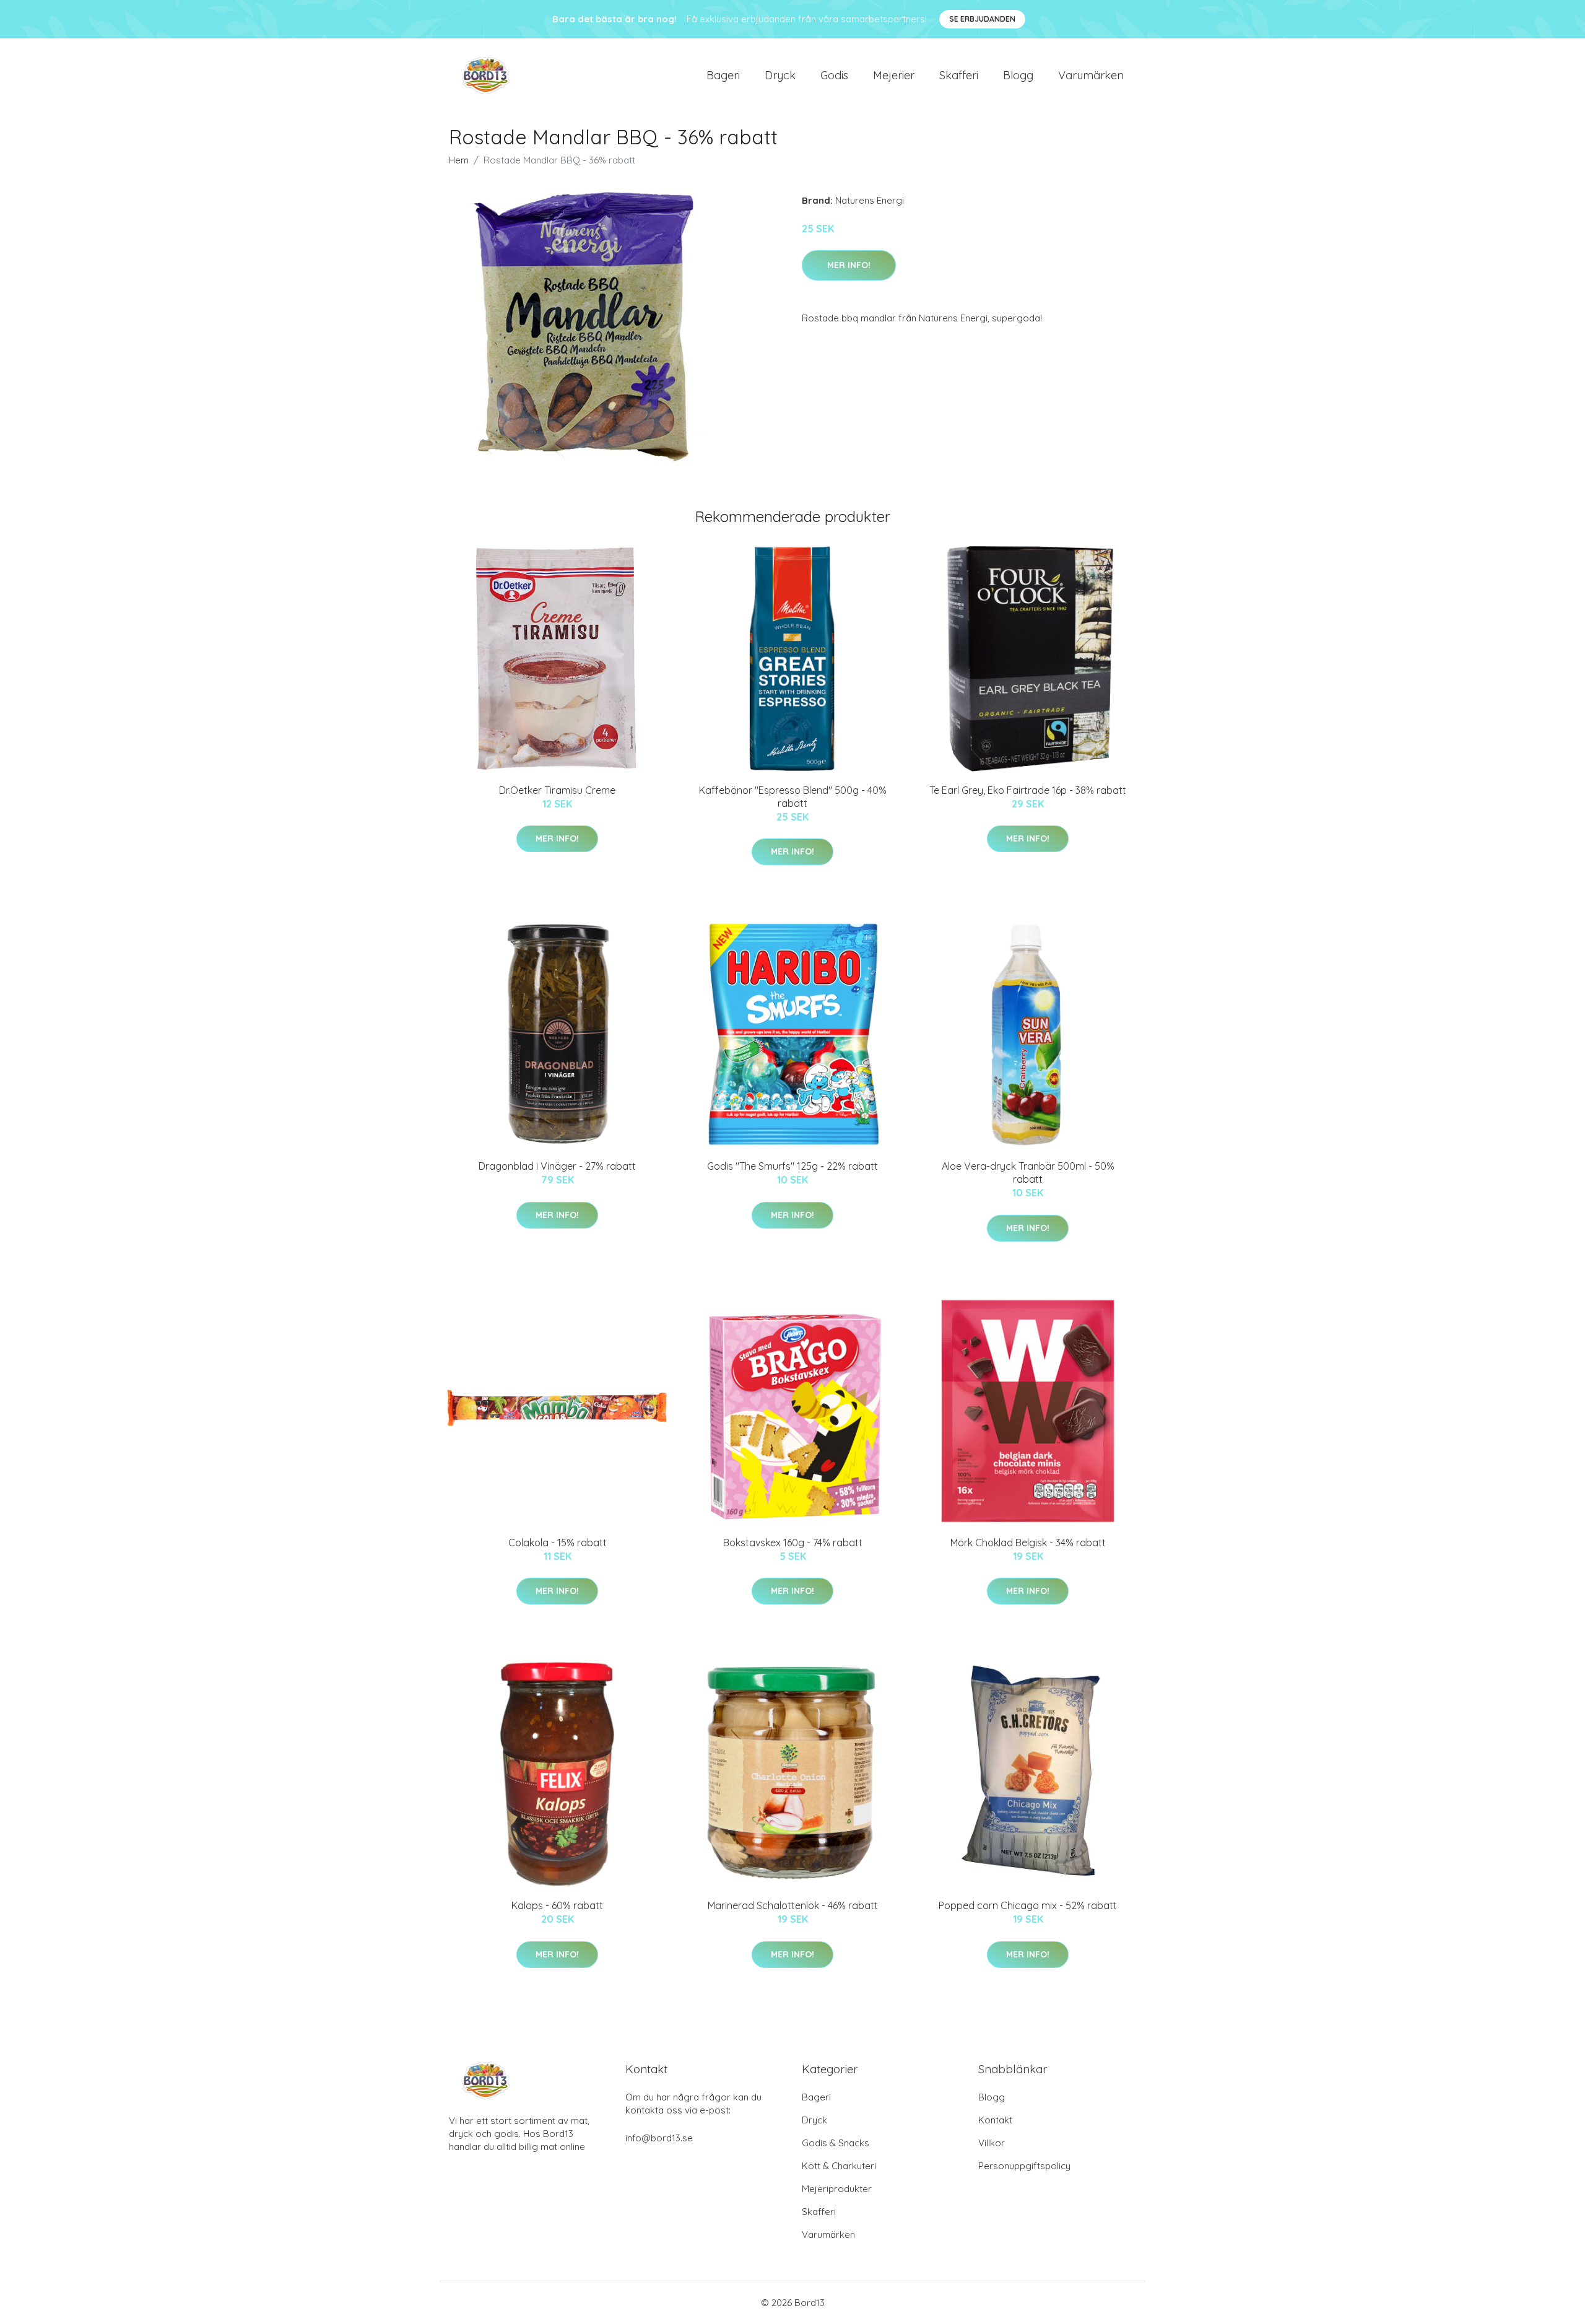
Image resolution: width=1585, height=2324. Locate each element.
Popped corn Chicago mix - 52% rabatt (1028, 1905)
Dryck (780, 75)
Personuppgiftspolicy (1024, 2166)
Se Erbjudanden (982, 19)
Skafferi (959, 75)
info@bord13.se (659, 2138)
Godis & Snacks (836, 2143)
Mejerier (894, 75)
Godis (834, 75)
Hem (459, 160)
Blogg (1018, 75)
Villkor (992, 2143)
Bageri (723, 75)
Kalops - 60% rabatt (557, 1905)
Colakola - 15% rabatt (558, 1543)
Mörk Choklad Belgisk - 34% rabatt (1028, 1543)
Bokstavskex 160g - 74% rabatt (793, 1543)
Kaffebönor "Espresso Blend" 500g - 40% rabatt (793, 797)
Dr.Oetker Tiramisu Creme (557, 790)
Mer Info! (849, 265)
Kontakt (995, 2120)
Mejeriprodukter (837, 2189)
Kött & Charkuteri (839, 2166)
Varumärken (1091, 75)
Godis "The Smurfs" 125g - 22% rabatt (792, 1166)
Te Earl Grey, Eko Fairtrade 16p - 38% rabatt (1028, 790)
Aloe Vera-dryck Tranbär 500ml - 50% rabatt (1028, 1173)
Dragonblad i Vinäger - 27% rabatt (557, 1166)
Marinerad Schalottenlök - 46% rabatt (793, 1905)
